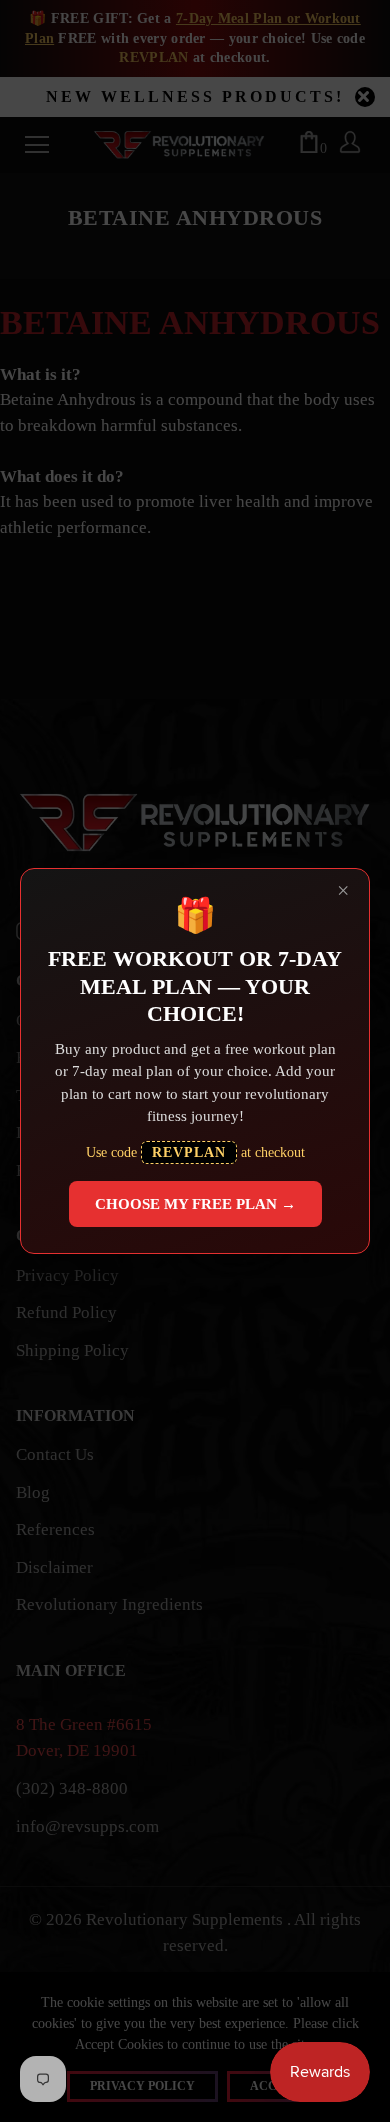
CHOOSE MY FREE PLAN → (195, 1204)
